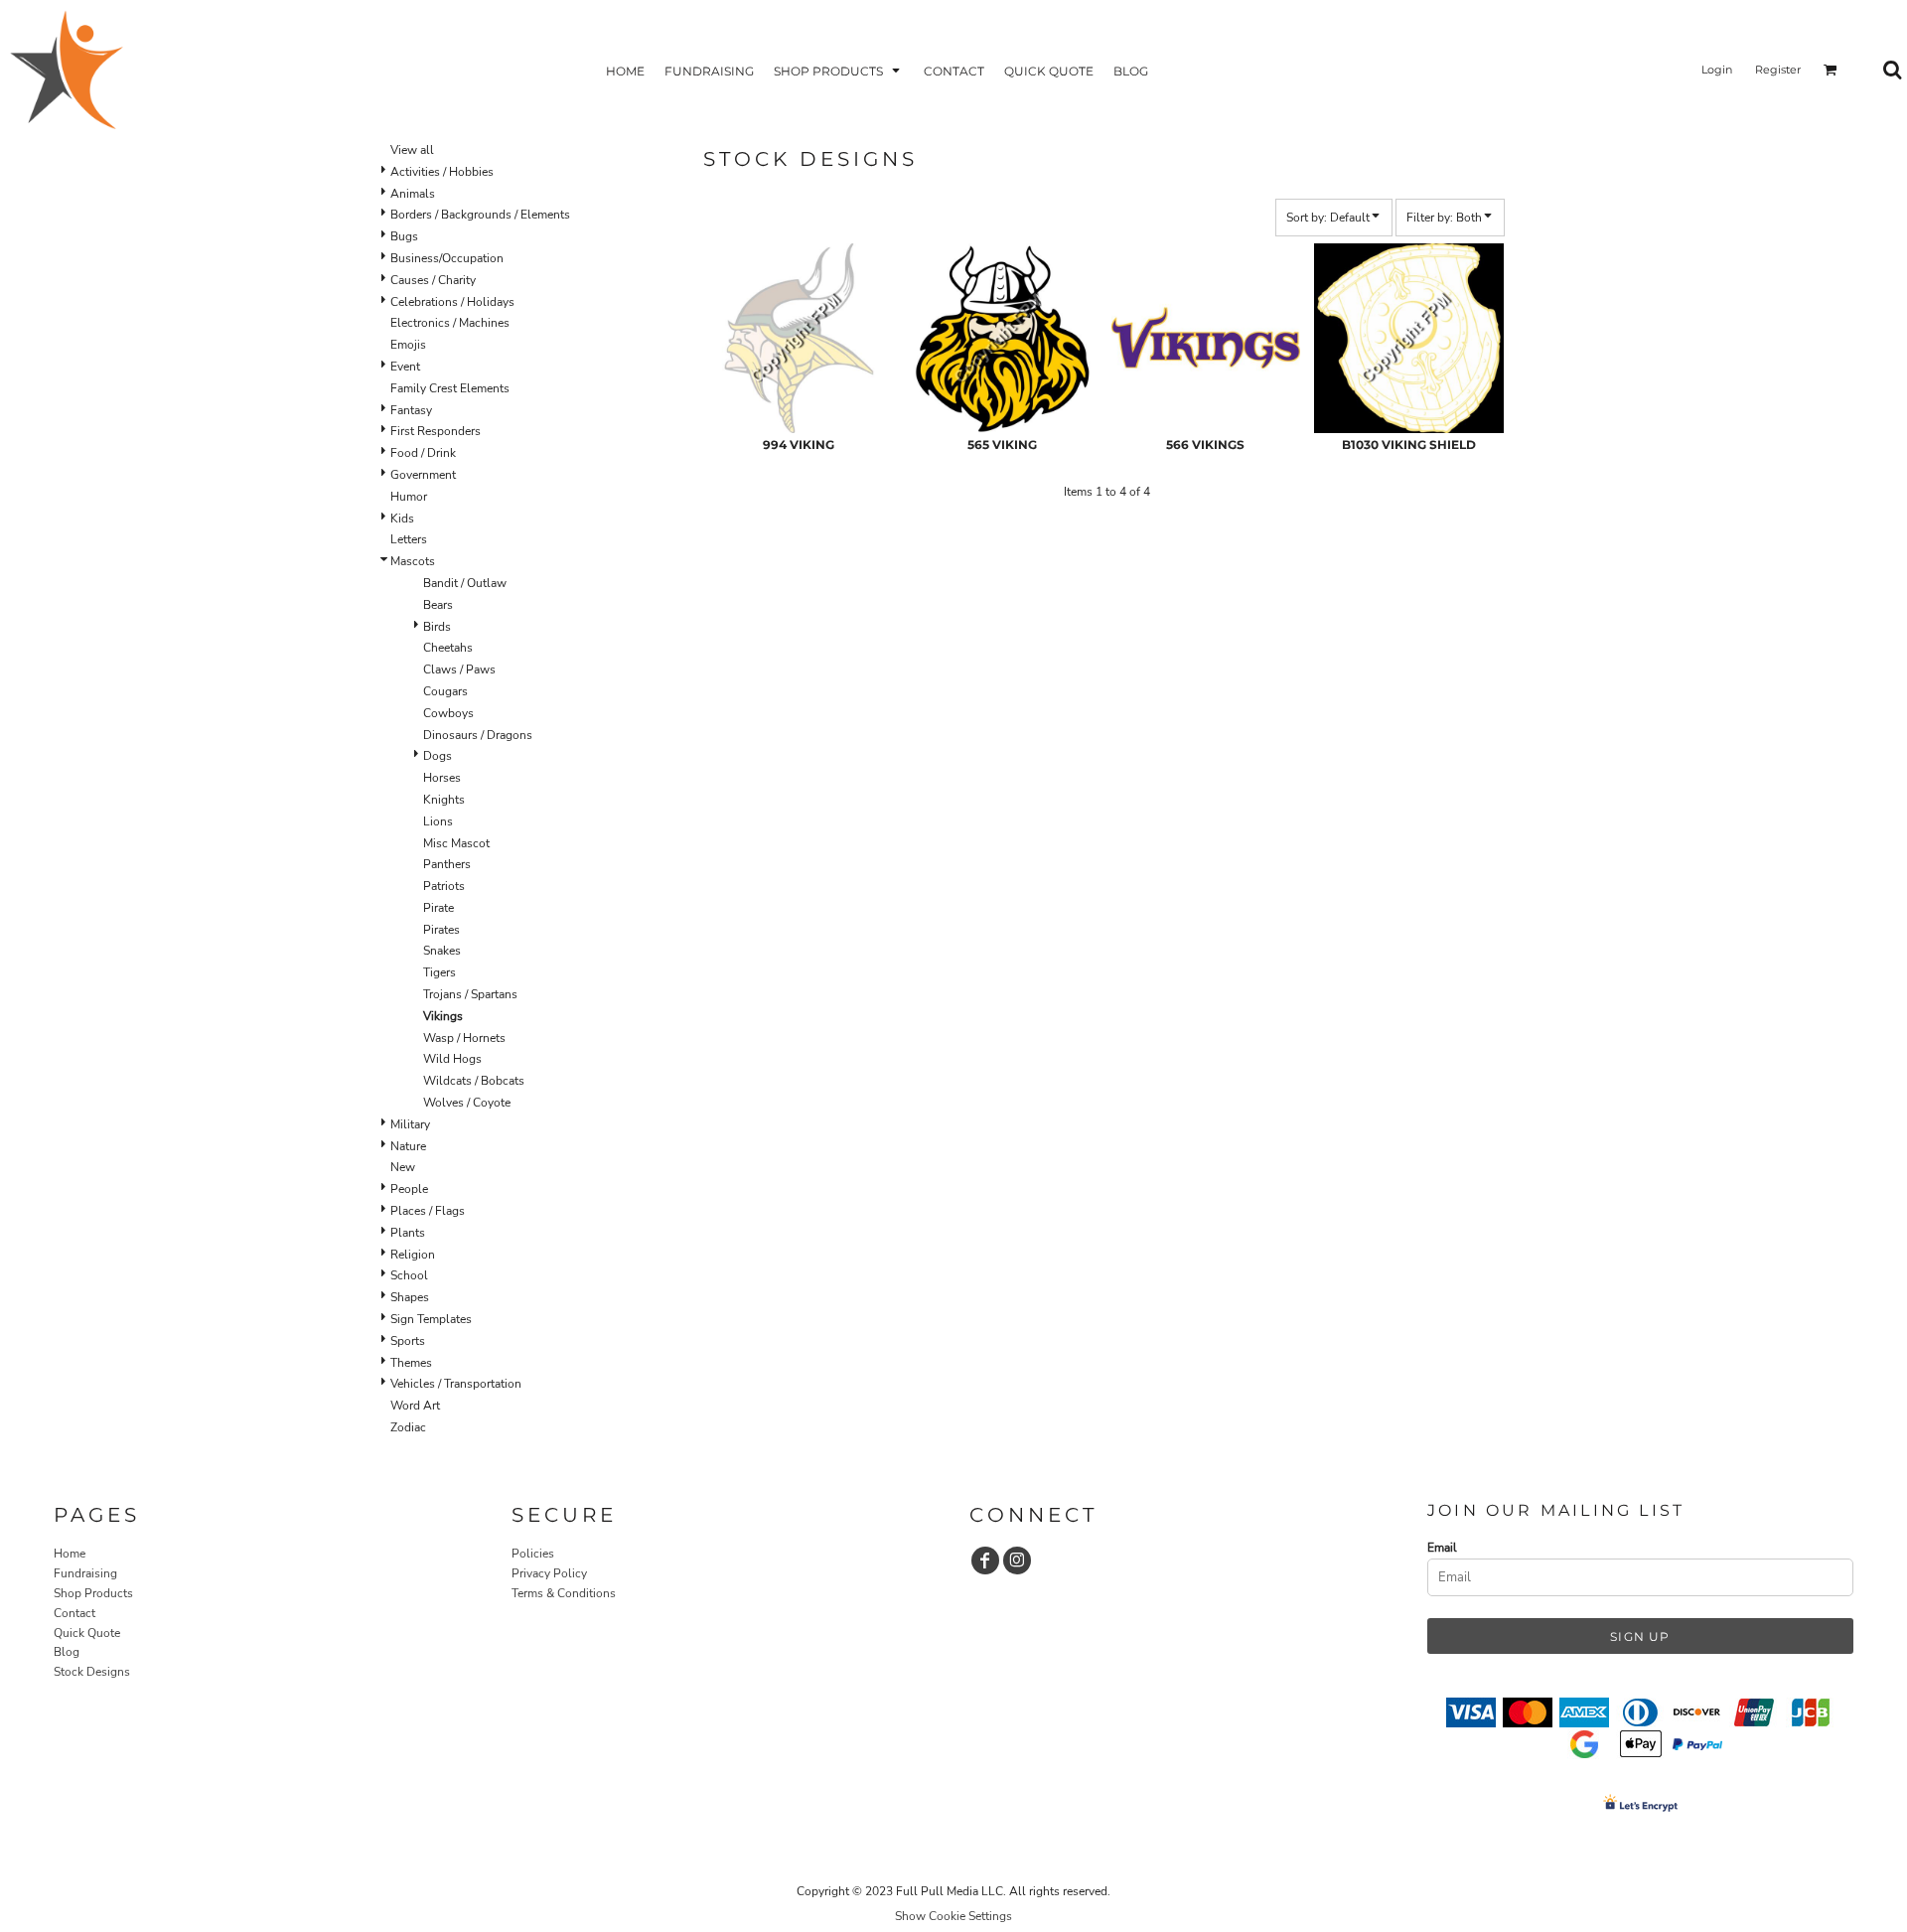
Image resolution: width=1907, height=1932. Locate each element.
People (409, 1189)
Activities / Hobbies (442, 172)
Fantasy (411, 410)
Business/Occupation (447, 258)
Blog (67, 1652)
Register (1778, 70)
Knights (444, 800)
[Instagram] (1017, 1560)
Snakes (442, 951)
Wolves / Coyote (467, 1103)
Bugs (404, 236)
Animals (413, 194)
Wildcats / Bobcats (474, 1081)
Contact (74, 1613)
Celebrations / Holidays (452, 302)
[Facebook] (985, 1560)
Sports (408, 1341)
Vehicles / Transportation (456, 1384)
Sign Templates (431, 1319)
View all (412, 150)
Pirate (439, 908)
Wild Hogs (452, 1059)
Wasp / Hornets (464, 1038)
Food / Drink (423, 453)
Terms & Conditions (564, 1593)
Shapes (410, 1297)
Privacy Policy (549, 1573)
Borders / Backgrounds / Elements (480, 215)
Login (1717, 70)
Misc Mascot (456, 843)
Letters (409, 539)
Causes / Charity (433, 280)
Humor (409, 497)
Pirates (441, 930)
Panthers (447, 864)
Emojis (408, 345)
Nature (408, 1146)
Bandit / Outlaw (465, 583)
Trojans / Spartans (470, 994)
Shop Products (93, 1593)
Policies (533, 1554)
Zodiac (408, 1427)
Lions (438, 821)
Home (70, 1554)
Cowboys (448, 713)
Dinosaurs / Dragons (478, 735)
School (409, 1275)
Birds (437, 627)
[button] (839, 70)
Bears (438, 605)
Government (423, 475)
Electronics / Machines (450, 323)
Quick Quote (87, 1633)
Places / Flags (428, 1211)
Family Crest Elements (450, 388)
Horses (442, 778)
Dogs (438, 756)
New (403, 1167)
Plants (408, 1233)
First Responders (436, 431)
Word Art (415, 1406)
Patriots (444, 886)
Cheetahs (448, 648)
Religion (413, 1255)
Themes (411, 1363)
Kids (402, 519)
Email (1442, 1548)
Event (405, 367)
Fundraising (85, 1573)
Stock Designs (92, 1672)
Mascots (413, 561)
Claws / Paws (459, 669)
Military (410, 1124)
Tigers (440, 972)
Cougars (445, 691)
